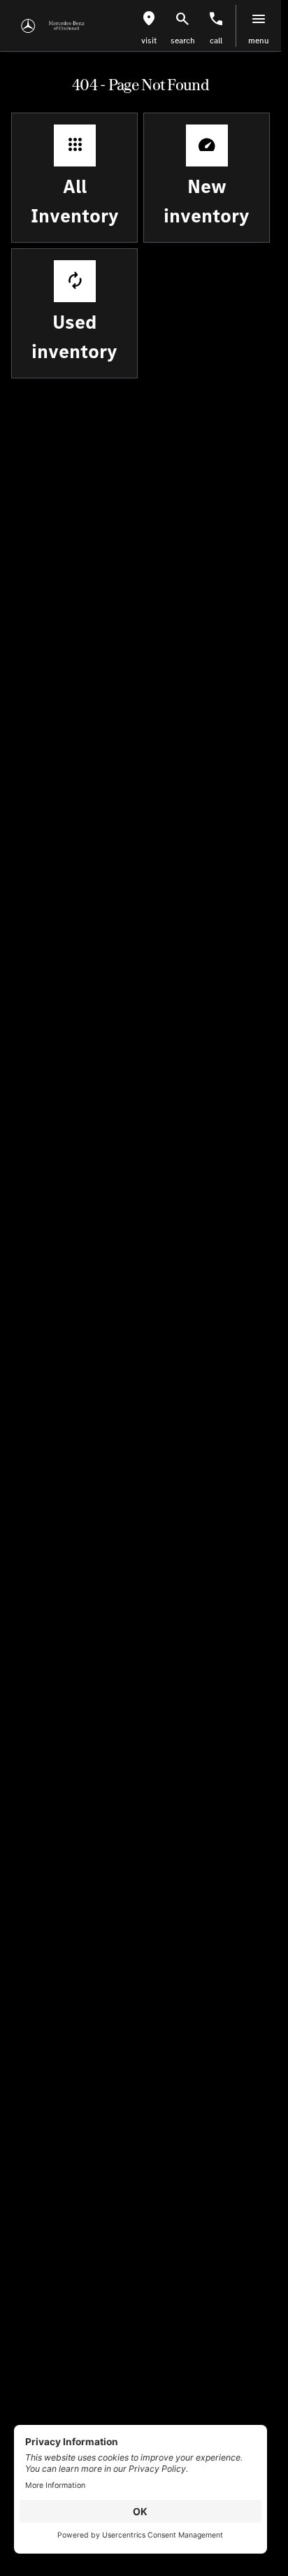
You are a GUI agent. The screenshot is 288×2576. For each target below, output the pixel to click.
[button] (149, 26)
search (183, 41)
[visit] (149, 19)
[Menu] (259, 19)
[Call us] (216, 19)
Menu (259, 41)
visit (149, 41)
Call (216, 41)
